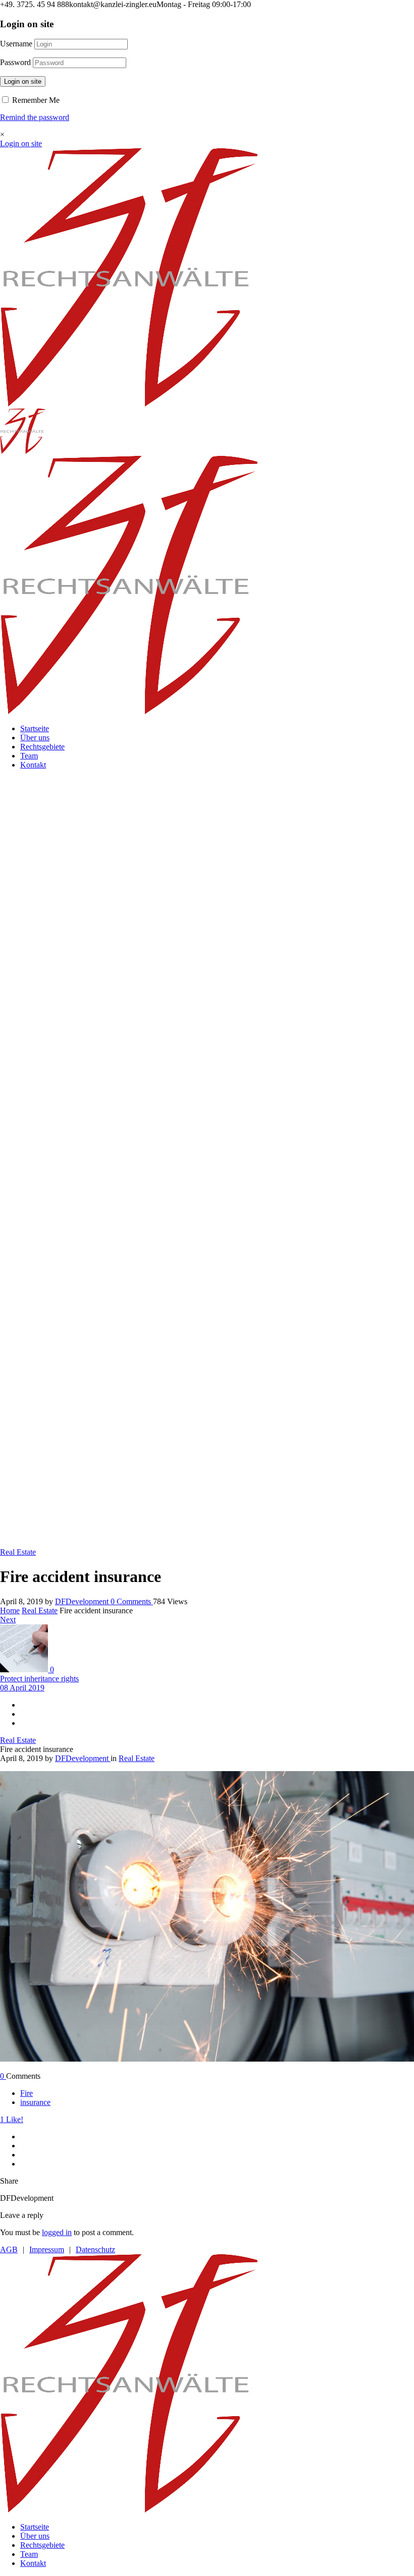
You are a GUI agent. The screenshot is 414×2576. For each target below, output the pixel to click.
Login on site (23, 81)
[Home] (129, 404)
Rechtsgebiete (42, 747)
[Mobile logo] (129, 2510)
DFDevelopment (83, 1601)
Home (10, 1611)
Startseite (35, 728)
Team (29, 756)
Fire (27, 2093)
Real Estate (40, 1611)
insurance (35, 2102)
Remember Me (35, 100)
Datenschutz (95, 2249)
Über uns (35, 738)
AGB (9, 2249)
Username (16, 44)
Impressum (47, 2249)
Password (15, 62)
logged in (57, 2232)
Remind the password (35, 117)
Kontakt (33, 765)
